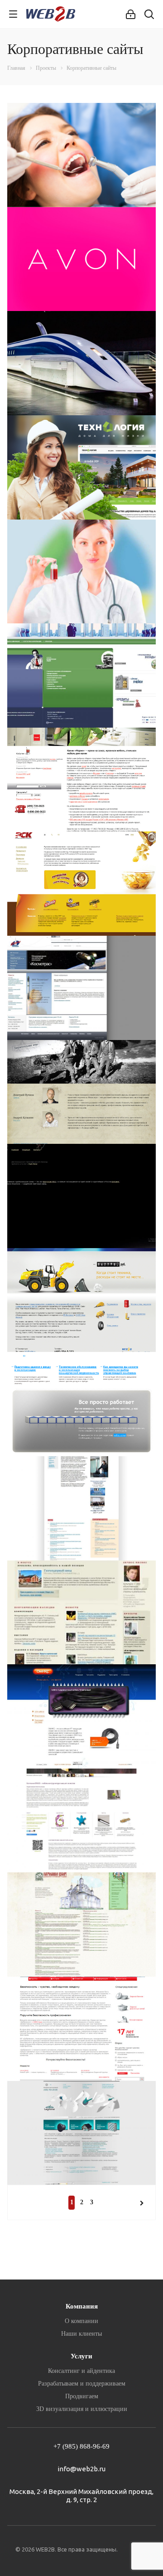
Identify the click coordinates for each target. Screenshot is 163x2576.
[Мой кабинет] (131, 14)
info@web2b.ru (81, 2469)
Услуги (81, 2356)
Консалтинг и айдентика (81, 2371)
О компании (81, 2321)
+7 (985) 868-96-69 (81, 2446)
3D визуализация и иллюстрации (82, 2409)
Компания (82, 2306)
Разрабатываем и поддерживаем (82, 2384)
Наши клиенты (81, 2334)
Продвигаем (82, 2396)
